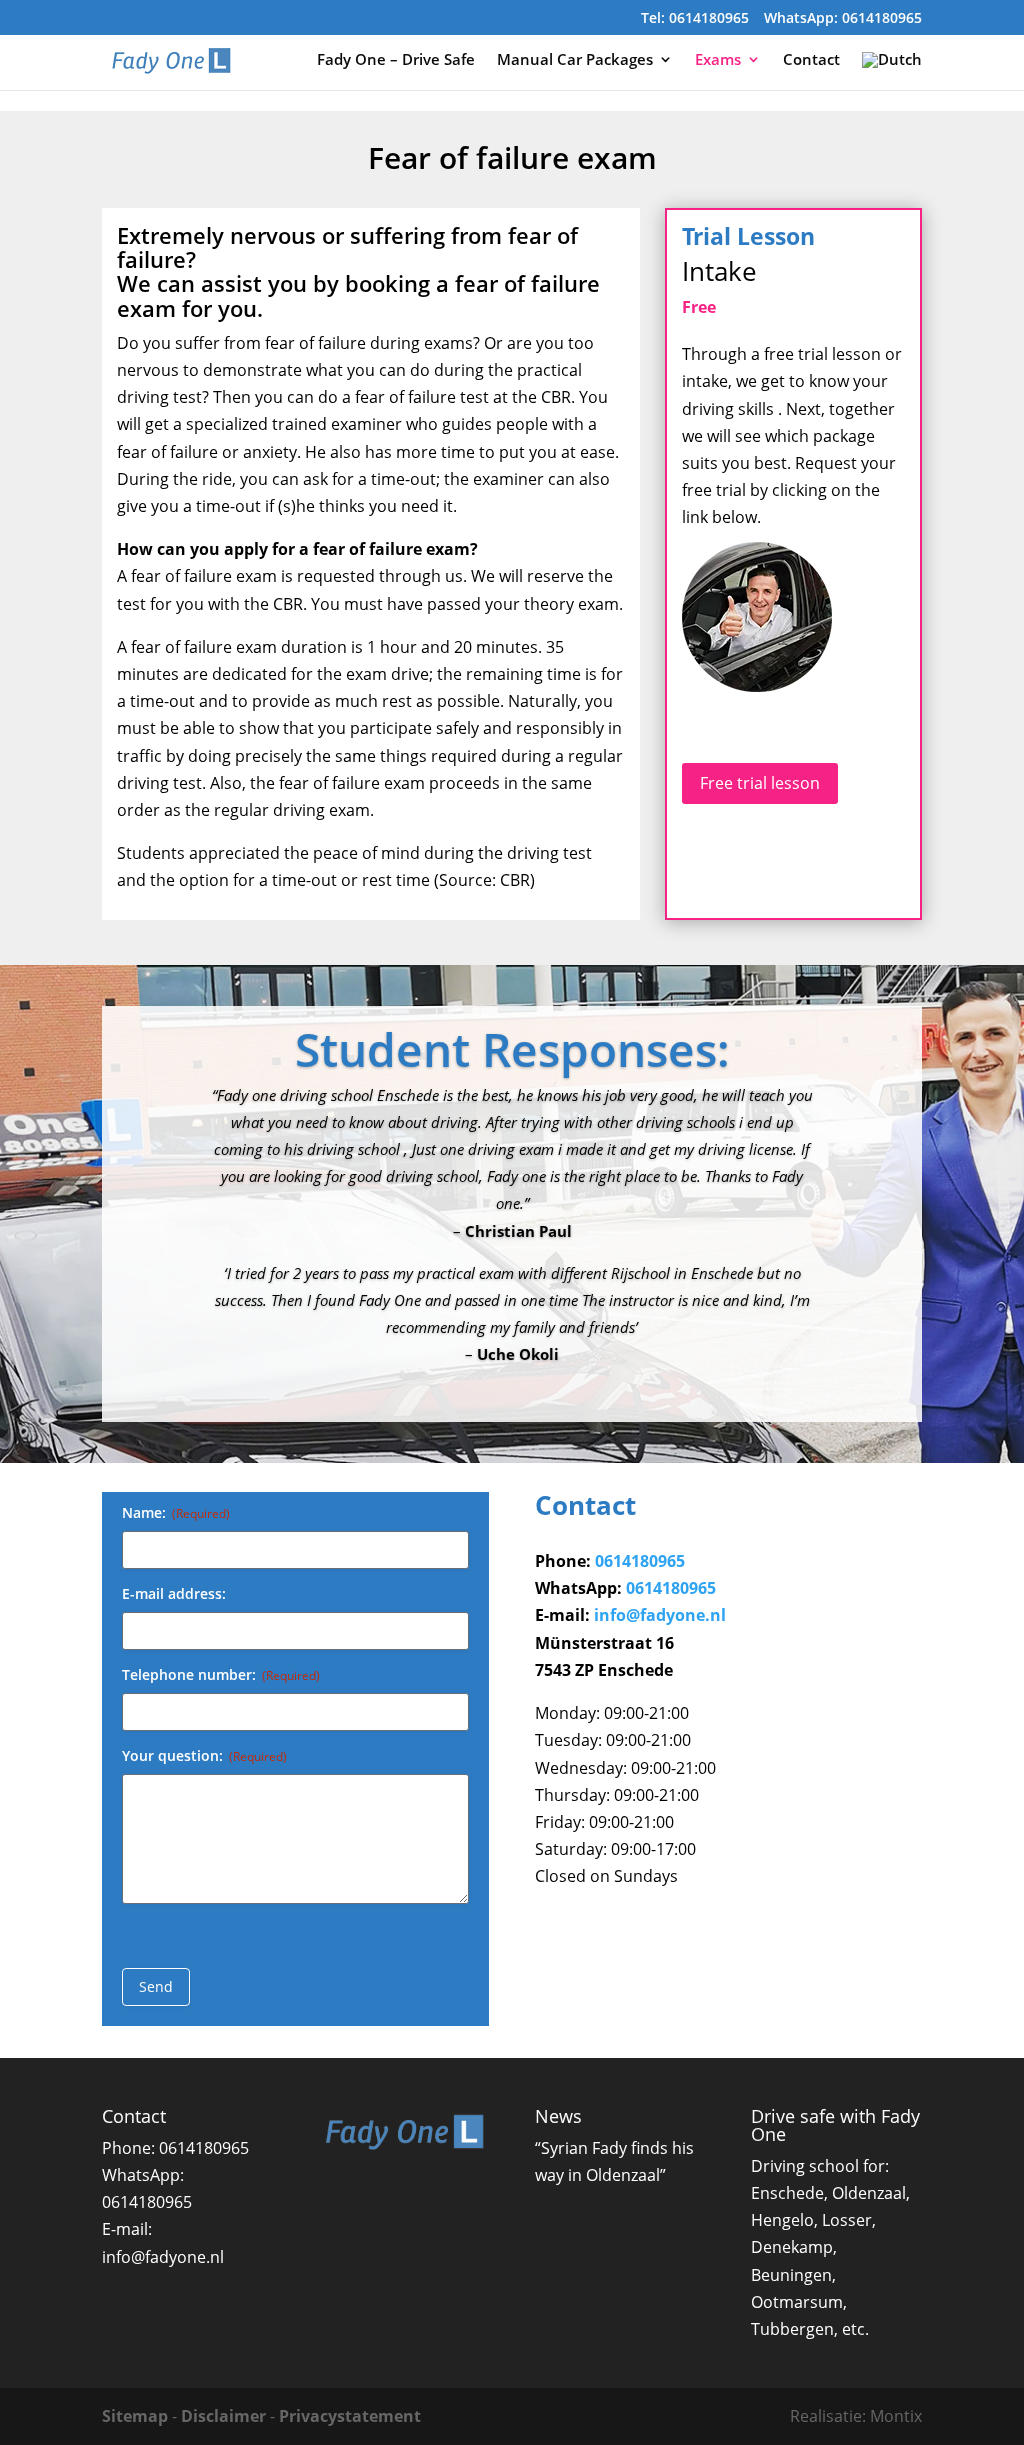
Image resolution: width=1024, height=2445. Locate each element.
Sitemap (135, 2416)
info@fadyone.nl (660, 1615)
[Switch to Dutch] (892, 71)
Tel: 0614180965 (695, 19)
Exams (718, 60)
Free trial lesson (760, 783)
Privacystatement (350, 2416)
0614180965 (640, 1561)
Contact (811, 60)
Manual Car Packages (575, 60)
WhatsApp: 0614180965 (843, 19)
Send (156, 1986)
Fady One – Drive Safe (396, 60)
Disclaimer (223, 2416)
